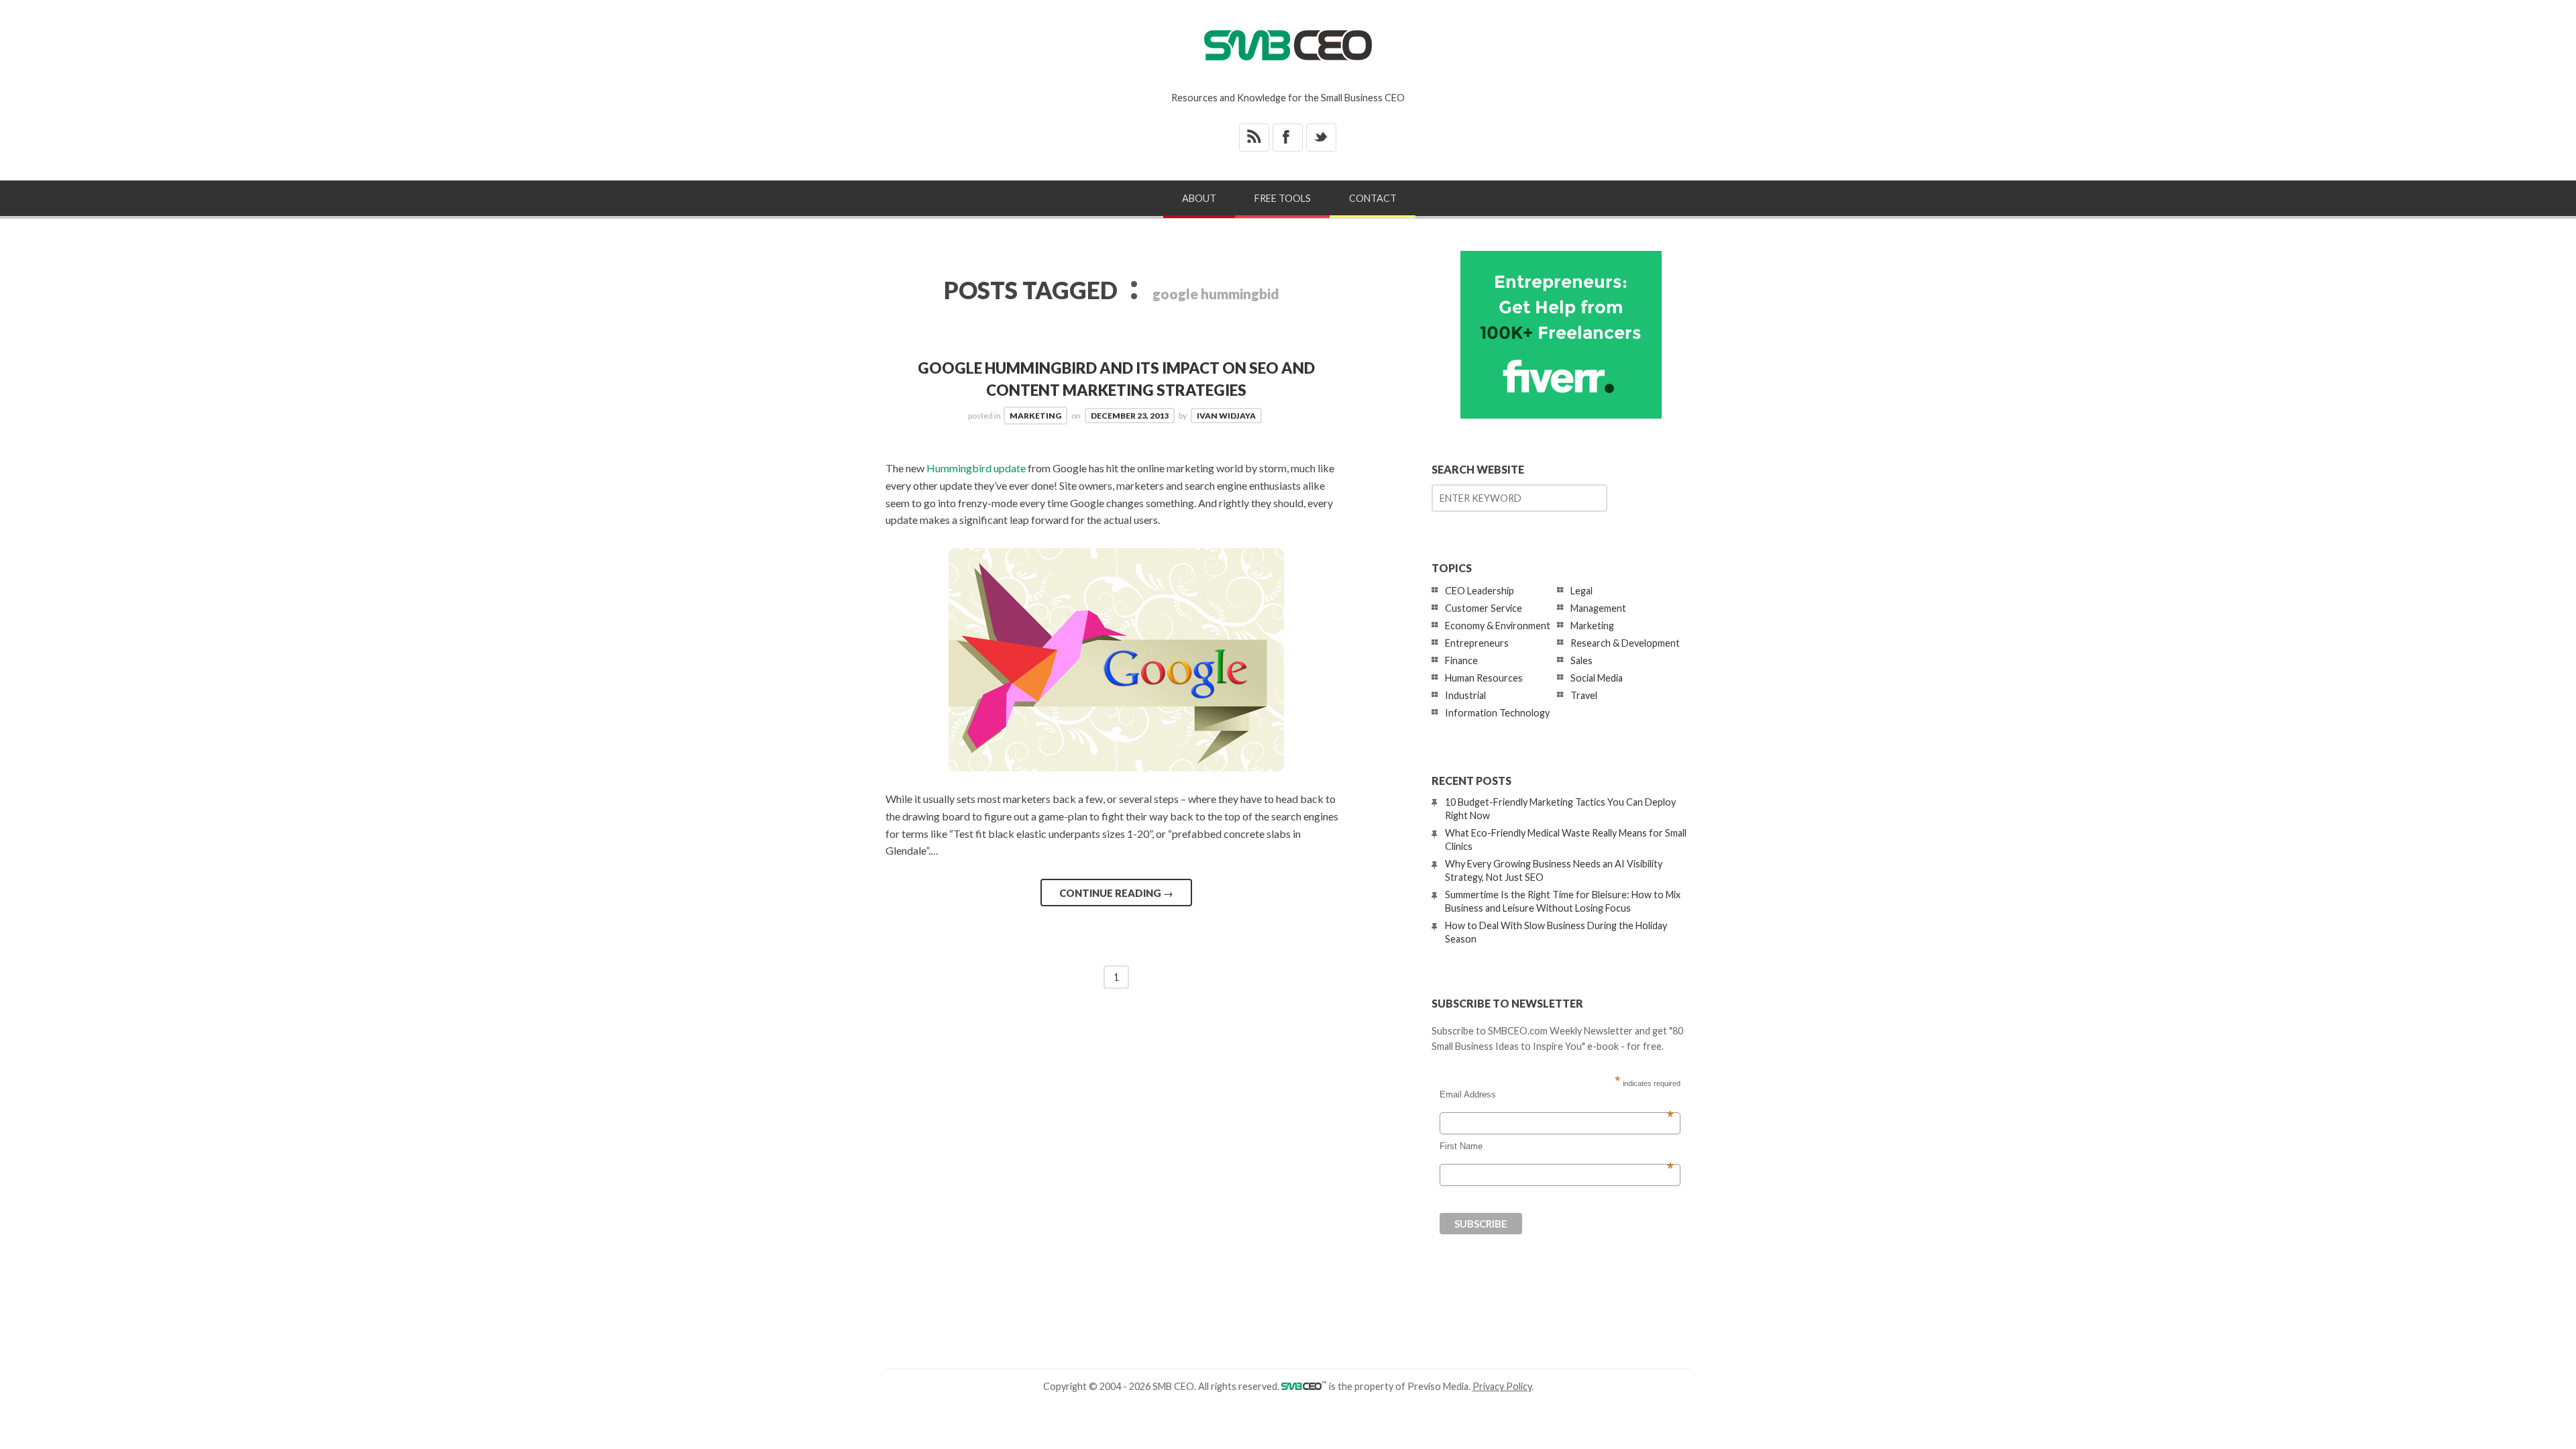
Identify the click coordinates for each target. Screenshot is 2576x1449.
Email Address (1557, 1095)
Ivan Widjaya (1226, 416)
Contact (1373, 198)
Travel (1584, 695)
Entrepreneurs (1477, 643)
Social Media (1597, 678)
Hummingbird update (976, 468)
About (1199, 198)
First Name (1557, 1146)
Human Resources (1484, 678)
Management (1598, 608)
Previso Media (1438, 1386)
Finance (1461, 660)
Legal (1581, 591)
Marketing (1035, 416)
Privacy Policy (1502, 1386)
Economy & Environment (1498, 626)
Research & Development (1625, 643)
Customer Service (1484, 608)
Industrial (1465, 695)
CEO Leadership (1480, 591)
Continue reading (1116, 893)
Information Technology (1497, 713)
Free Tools (1283, 198)
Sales (1581, 660)
